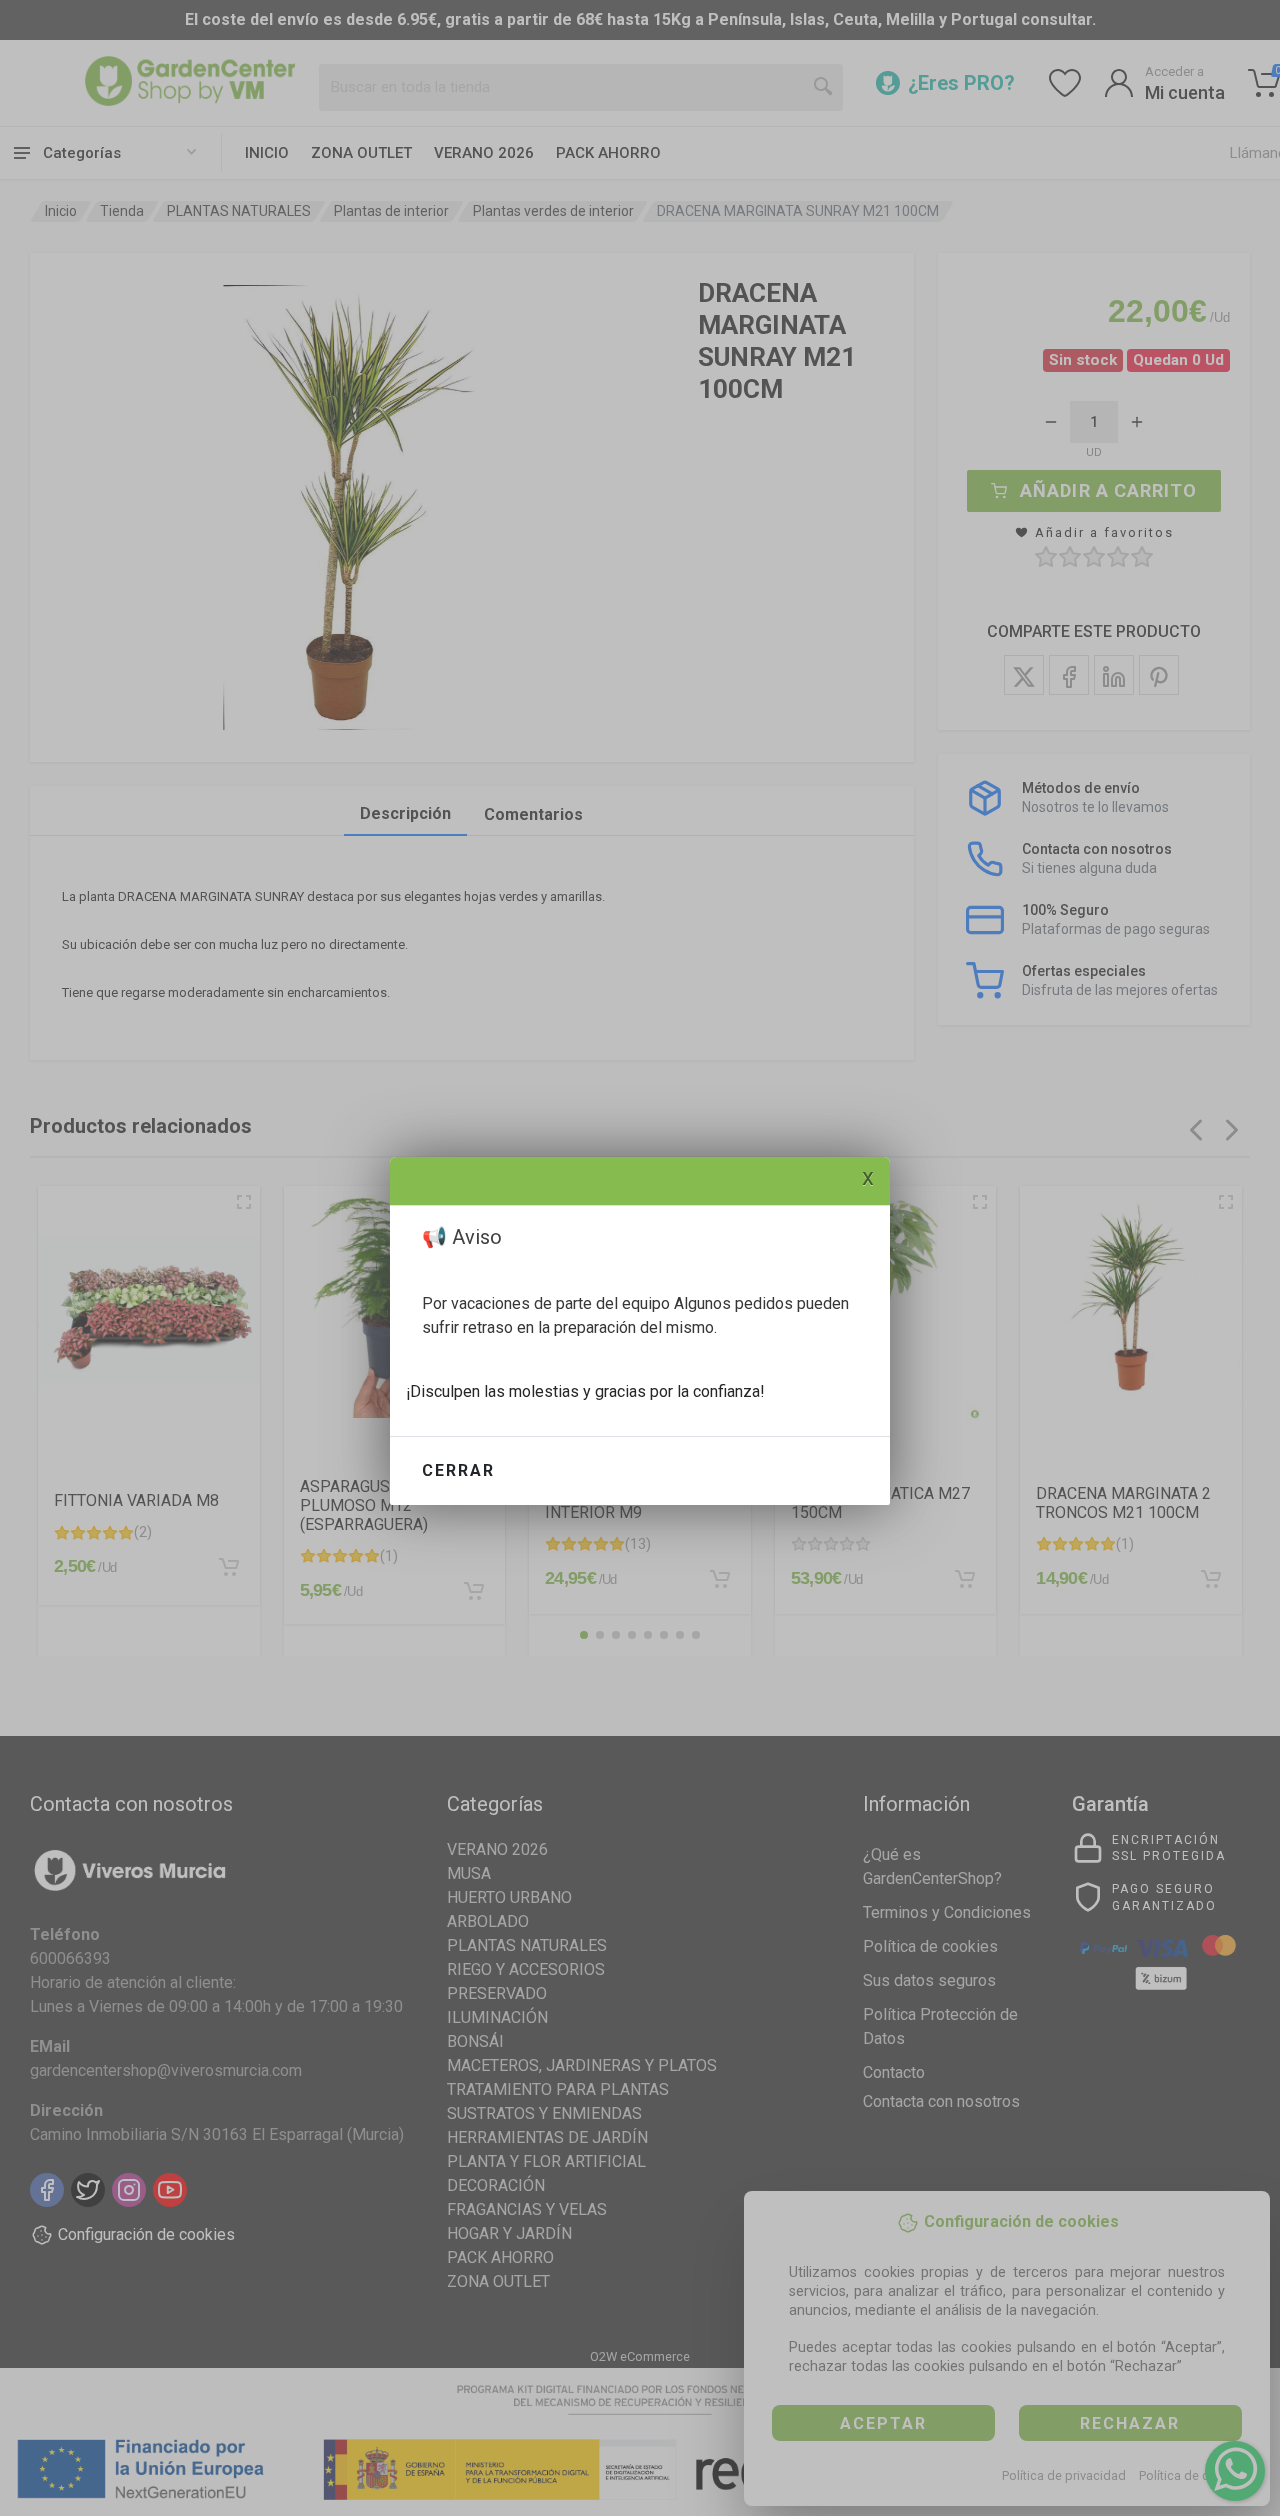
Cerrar (458, 1470)
